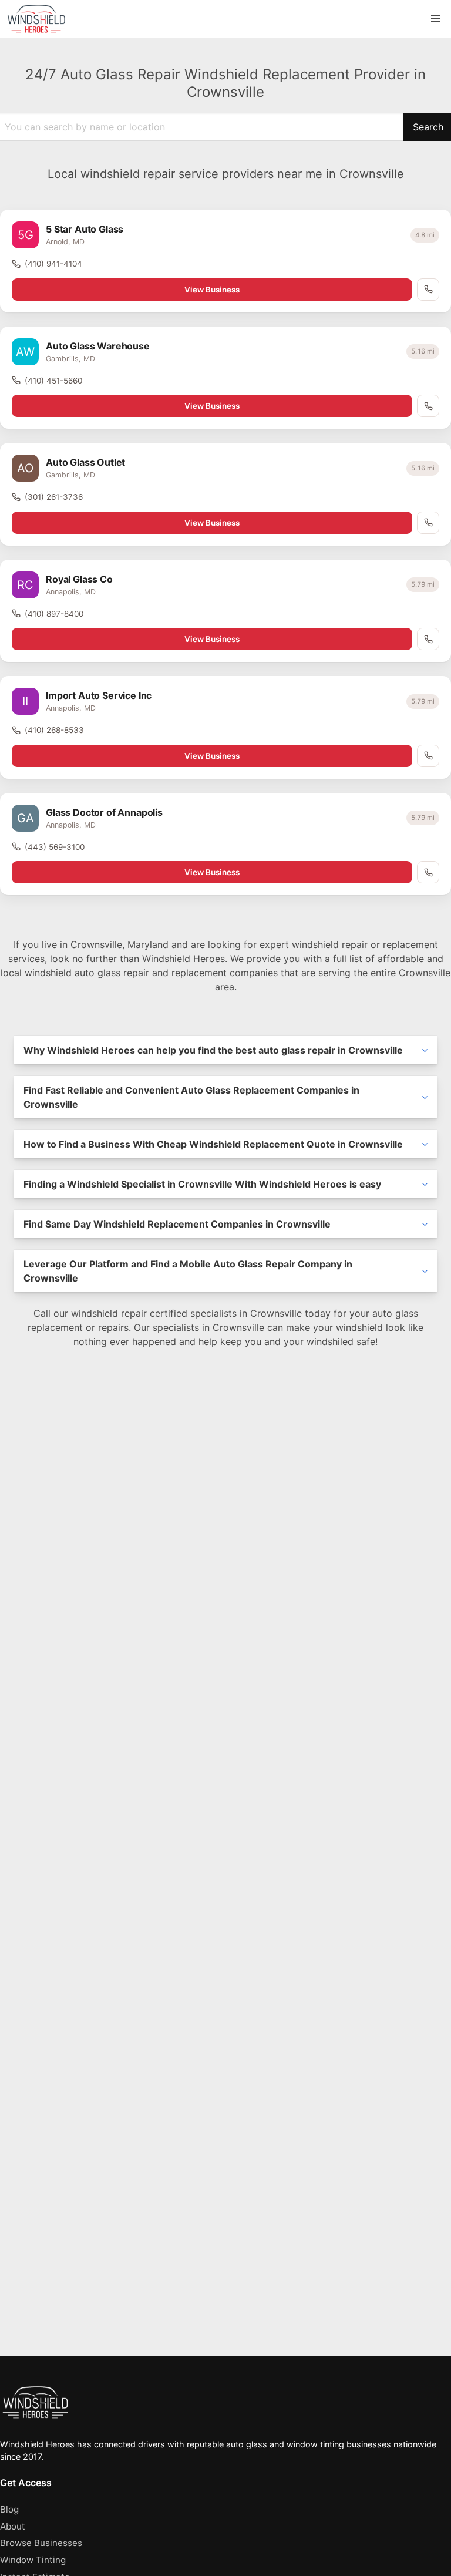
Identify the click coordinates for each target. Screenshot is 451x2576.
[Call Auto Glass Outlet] (428, 523)
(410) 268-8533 (54, 730)
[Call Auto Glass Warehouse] (428, 406)
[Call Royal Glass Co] (428, 639)
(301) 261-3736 (54, 497)
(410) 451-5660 (53, 381)
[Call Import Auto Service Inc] (428, 756)
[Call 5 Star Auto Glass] (428, 290)
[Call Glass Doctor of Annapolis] (428, 872)
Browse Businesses (41, 2543)
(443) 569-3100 (55, 847)
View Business (212, 290)
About (13, 2526)
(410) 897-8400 (54, 614)
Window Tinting (33, 2560)
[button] (436, 19)
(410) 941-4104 (53, 264)
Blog (9, 2509)
